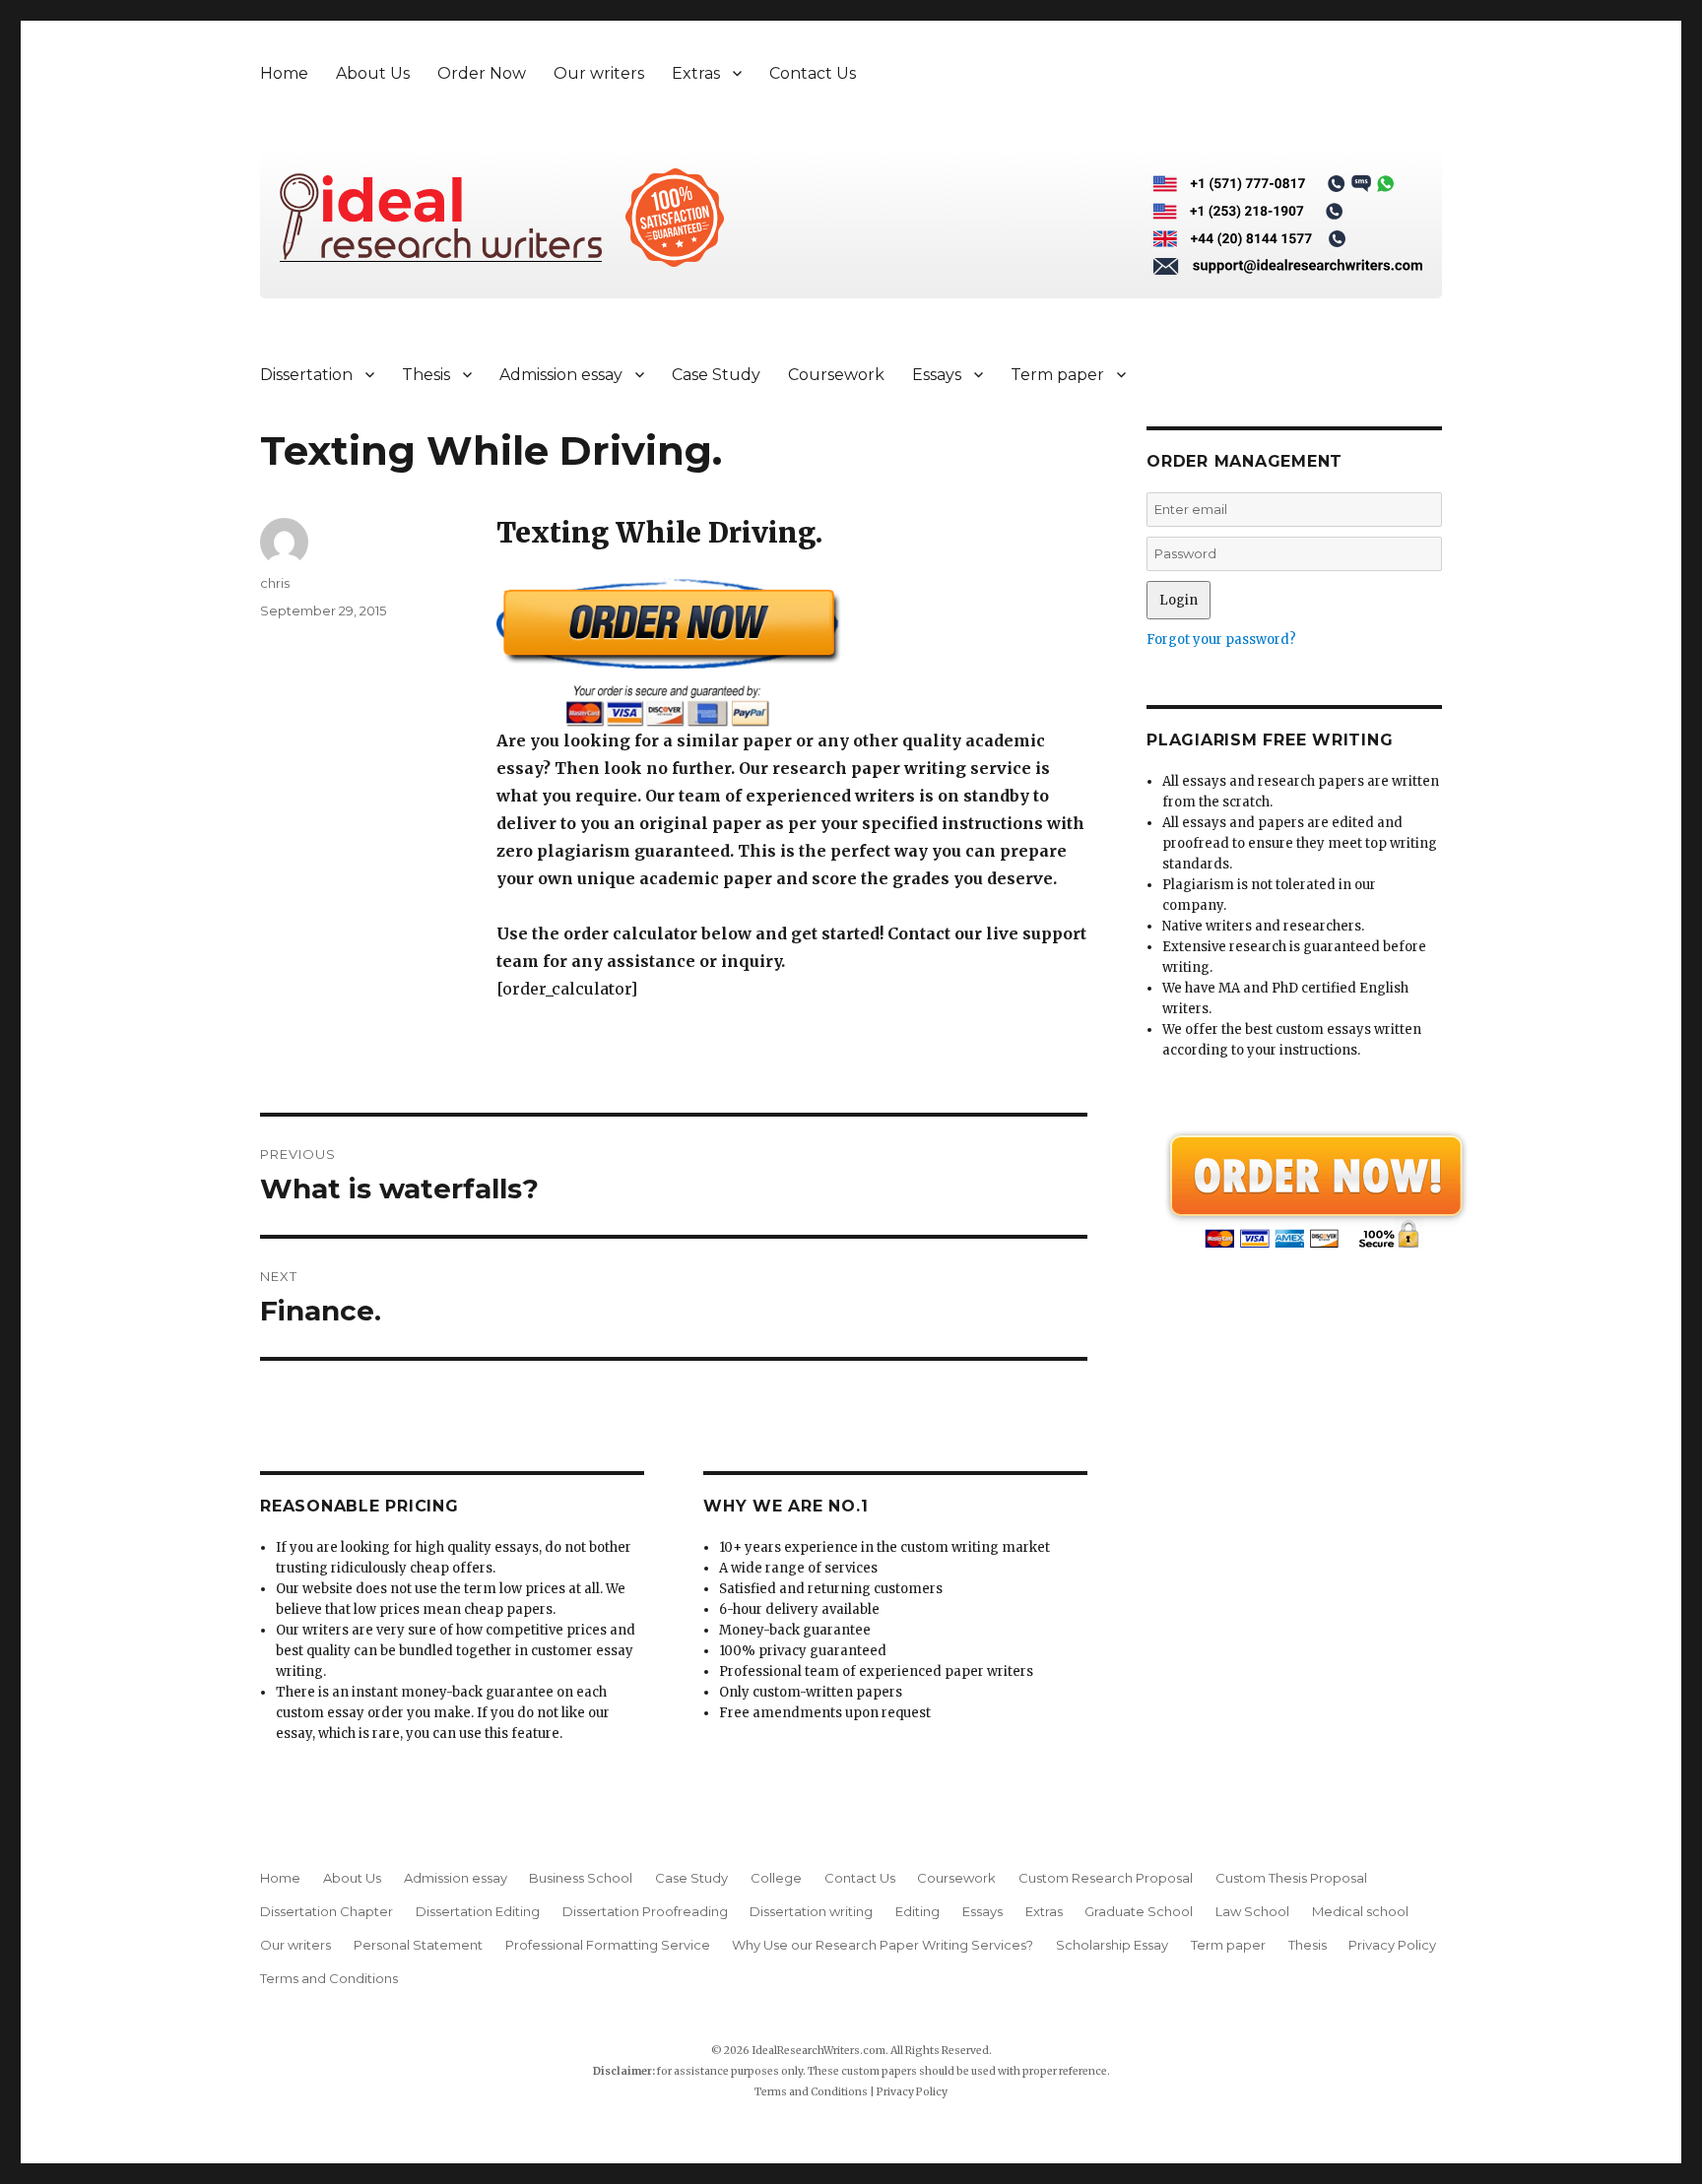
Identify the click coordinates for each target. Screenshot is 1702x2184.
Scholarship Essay (1112, 1945)
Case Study (716, 375)
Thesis (426, 375)
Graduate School (1139, 1911)
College (776, 1878)
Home (284, 73)
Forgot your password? (1221, 640)
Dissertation (306, 375)
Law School (1252, 1911)
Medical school (1360, 1911)
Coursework (836, 375)
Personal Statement (418, 1945)
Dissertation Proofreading (645, 1911)
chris (275, 583)
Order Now (482, 73)
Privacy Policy (1392, 1945)
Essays (937, 375)
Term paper (1057, 375)
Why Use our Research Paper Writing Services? (883, 1945)
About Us (373, 73)
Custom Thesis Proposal (1291, 1878)
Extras (696, 73)
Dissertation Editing (478, 1911)
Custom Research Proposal (1106, 1878)
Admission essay (561, 375)
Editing (917, 1911)
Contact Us (813, 73)
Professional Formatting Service (608, 1945)
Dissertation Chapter (327, 1911)
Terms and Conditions (329, 1978)
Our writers (599, 73)
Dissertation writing (811, 1911)
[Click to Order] (792, 652)
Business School (581, 1878)
